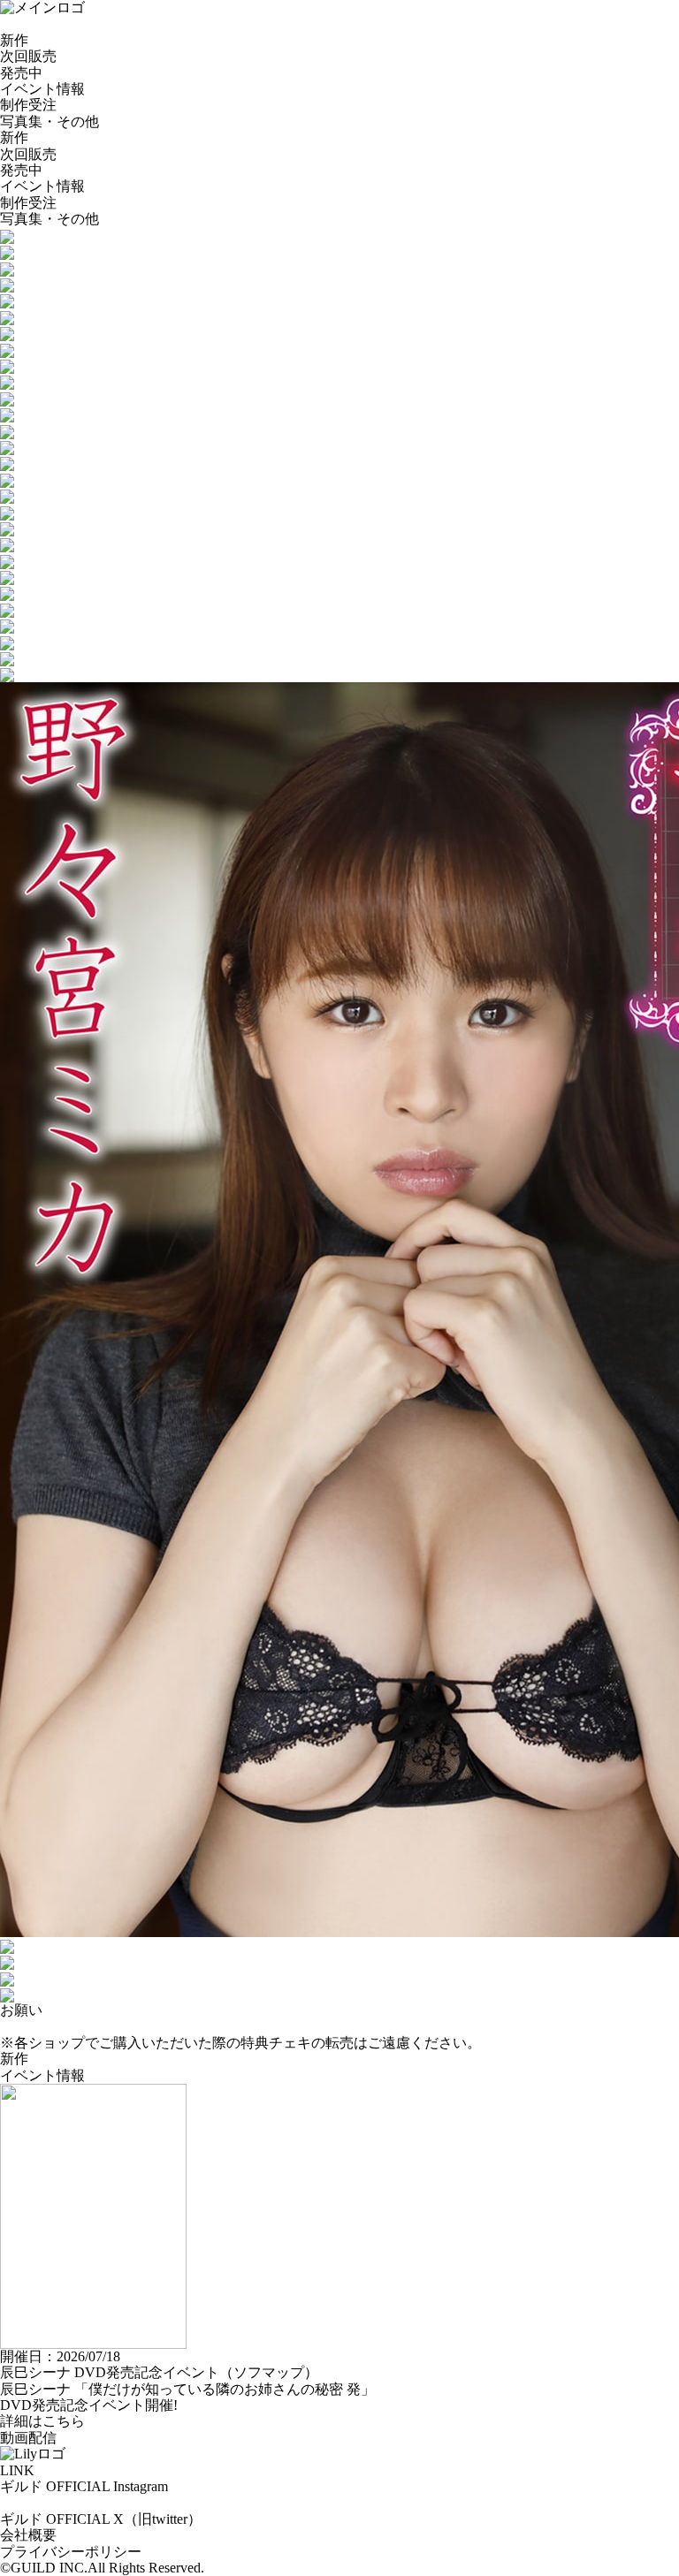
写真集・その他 (50, 122)
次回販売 (28, 56)
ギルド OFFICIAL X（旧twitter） (101, 2519)
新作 (14, 40)
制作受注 (28, 105)
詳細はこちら (42, 2421)
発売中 (21, 73)
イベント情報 (42, 89)
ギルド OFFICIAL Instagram (84, 2486)
